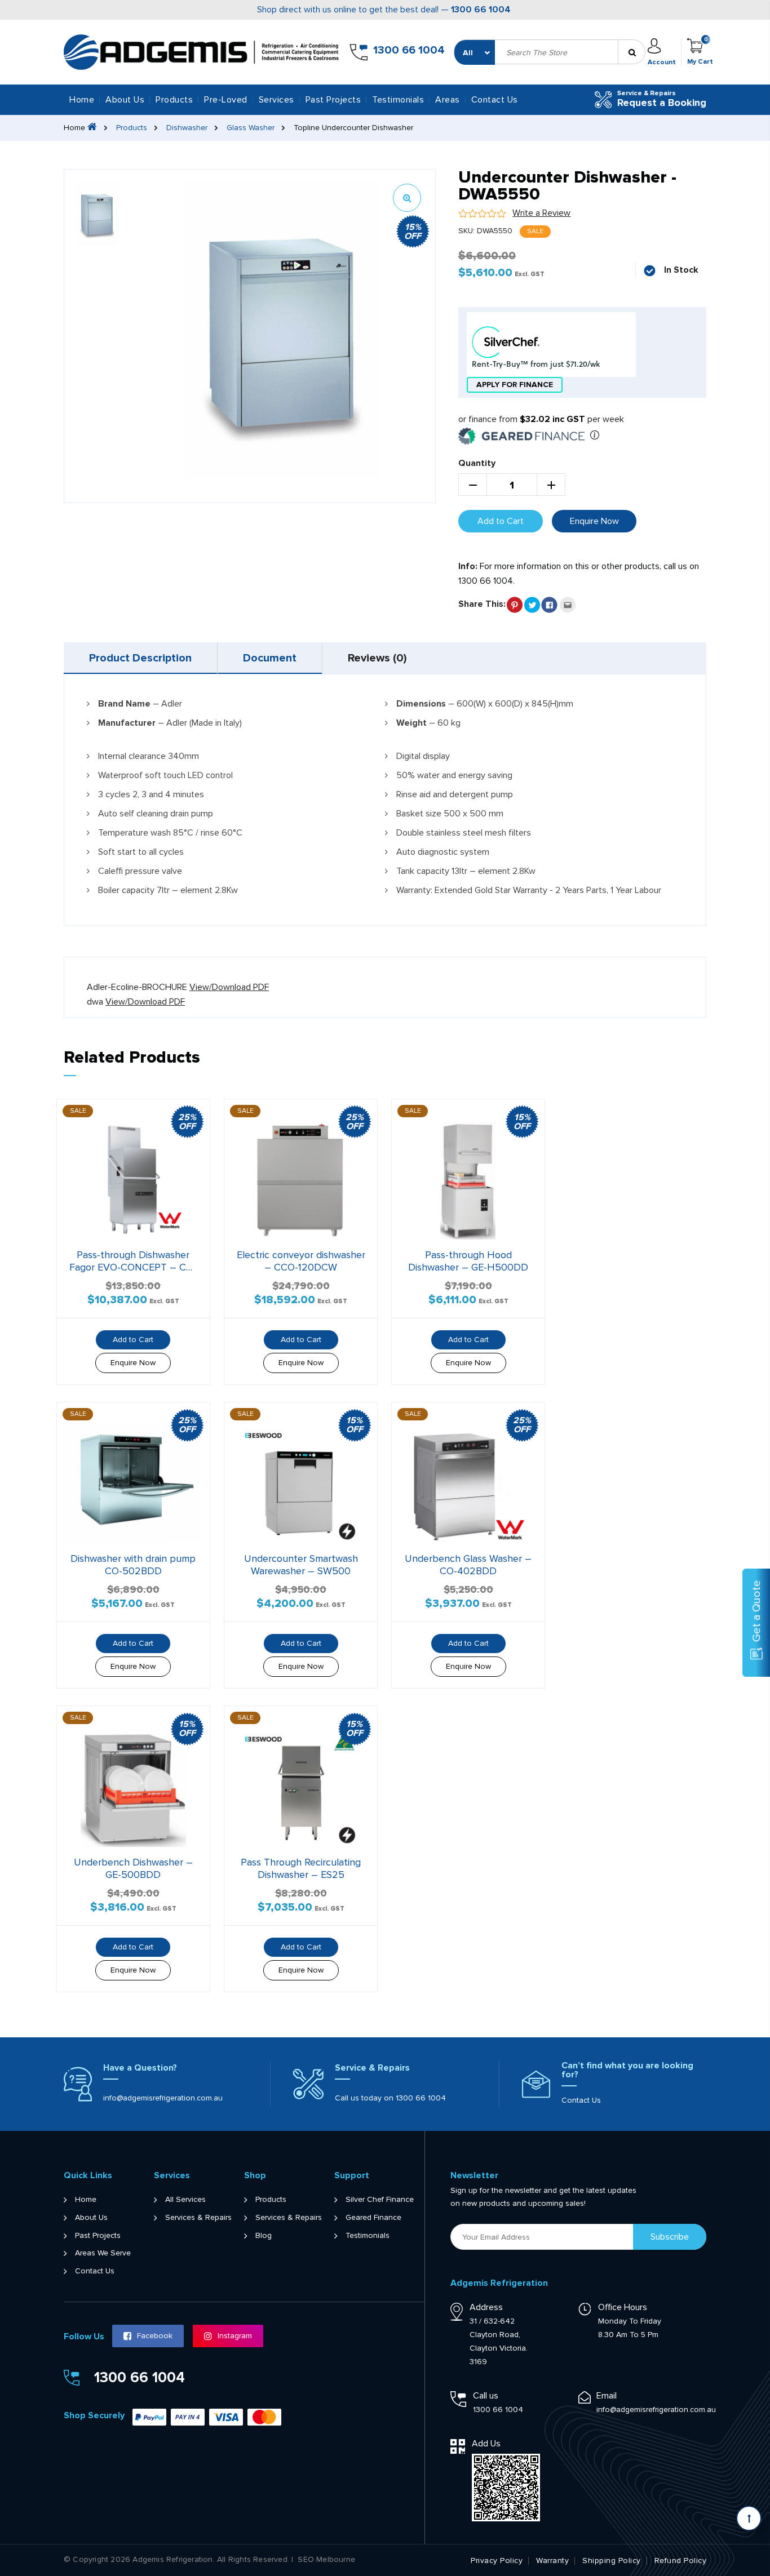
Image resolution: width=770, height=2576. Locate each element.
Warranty (552, 2561)
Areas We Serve (103, 2253)
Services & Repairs (198, 2218)
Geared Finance (373, 2218)
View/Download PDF (229, 987)
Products (132, 128)
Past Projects (333, 100)
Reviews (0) (377, 658)
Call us (486, 2396)
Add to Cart (501, 521)
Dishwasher (187, 128)
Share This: (482, 604)
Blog (264, 2236)
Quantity (477, 463)
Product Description (140, 658)
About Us (125, 100)
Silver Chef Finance (380, 2200)
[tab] (141, 658)
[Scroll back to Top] (749, 2518)
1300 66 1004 (481, 10)
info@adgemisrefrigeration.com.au (163, 2098)
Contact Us (495, 100)
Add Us (486, 2444)
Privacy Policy (497, 2561)
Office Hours (623, 2307)
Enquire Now (594, 521)
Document (270, 658)
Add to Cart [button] (133, 1340)
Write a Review (541, 213)
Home (82, 100)
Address (486, 2307)
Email (607, 2396)
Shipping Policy (612, 2561)
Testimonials (398, 100)
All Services (185, 2200)
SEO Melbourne (326, 2560)
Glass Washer (251, 128)
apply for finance (515, 385)
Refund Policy (681, 2561)
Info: (468, 566)
